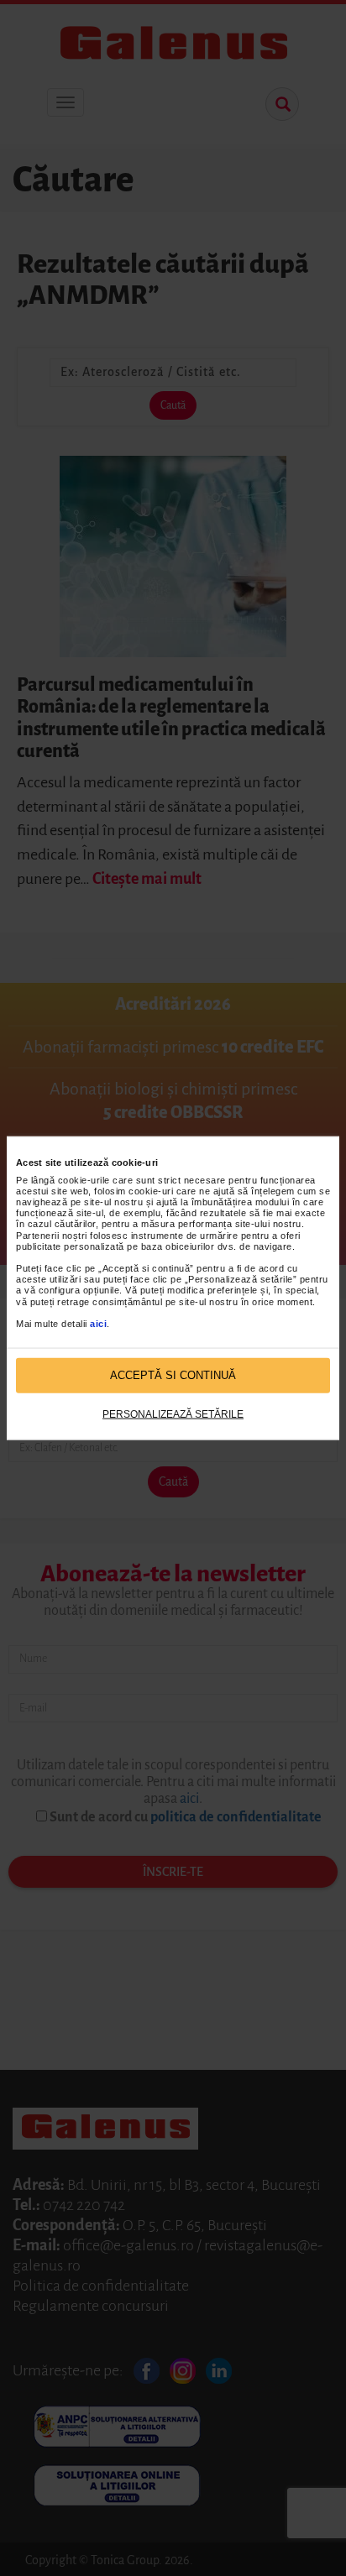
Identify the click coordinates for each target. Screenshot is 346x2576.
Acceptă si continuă (173, 1375)
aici (98, 1324)
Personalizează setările (173, 1413)
